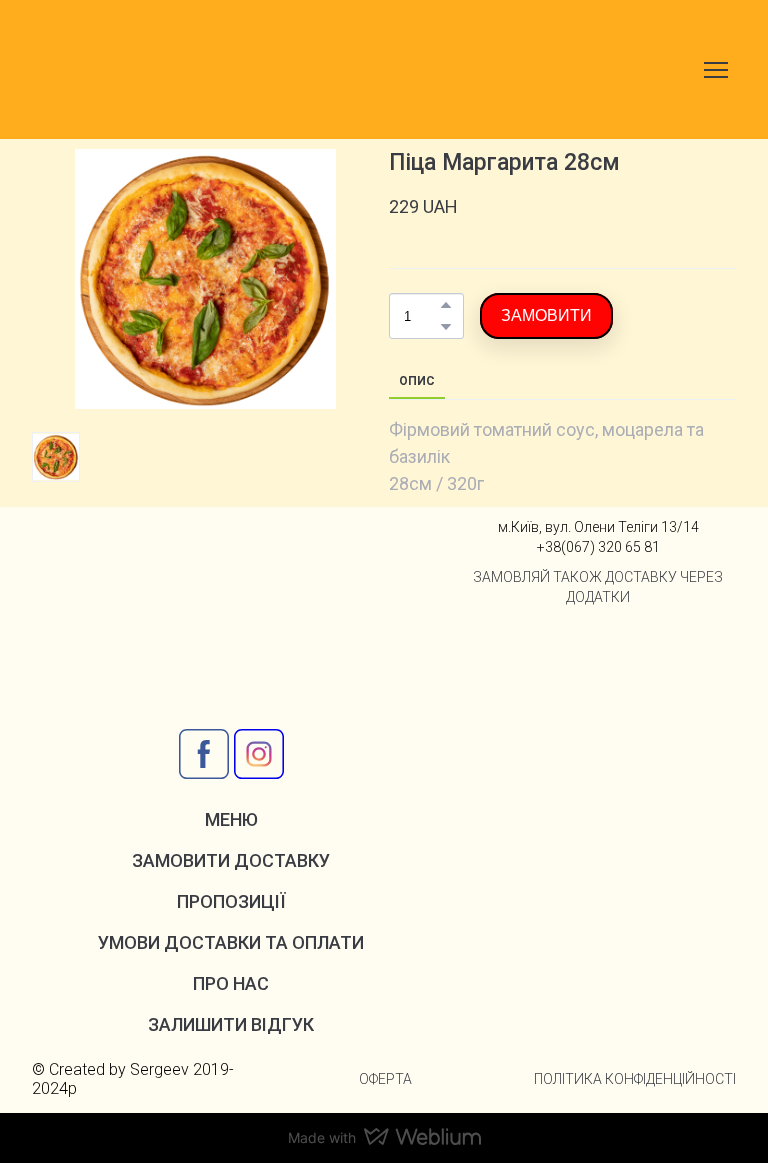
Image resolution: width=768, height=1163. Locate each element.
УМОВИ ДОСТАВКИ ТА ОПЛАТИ (231, 942)
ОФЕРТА (385, 1079)
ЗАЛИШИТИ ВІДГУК (231, 1024)
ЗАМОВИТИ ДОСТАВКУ (231, 860)
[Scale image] (521, 662)
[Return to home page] (133, 69)
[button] (446, 305)
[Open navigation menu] (716, 70)
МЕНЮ (231, 819)
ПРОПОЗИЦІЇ (231, 901)
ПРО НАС (231, 983)
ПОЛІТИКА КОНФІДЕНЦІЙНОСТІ (635, 1079)
